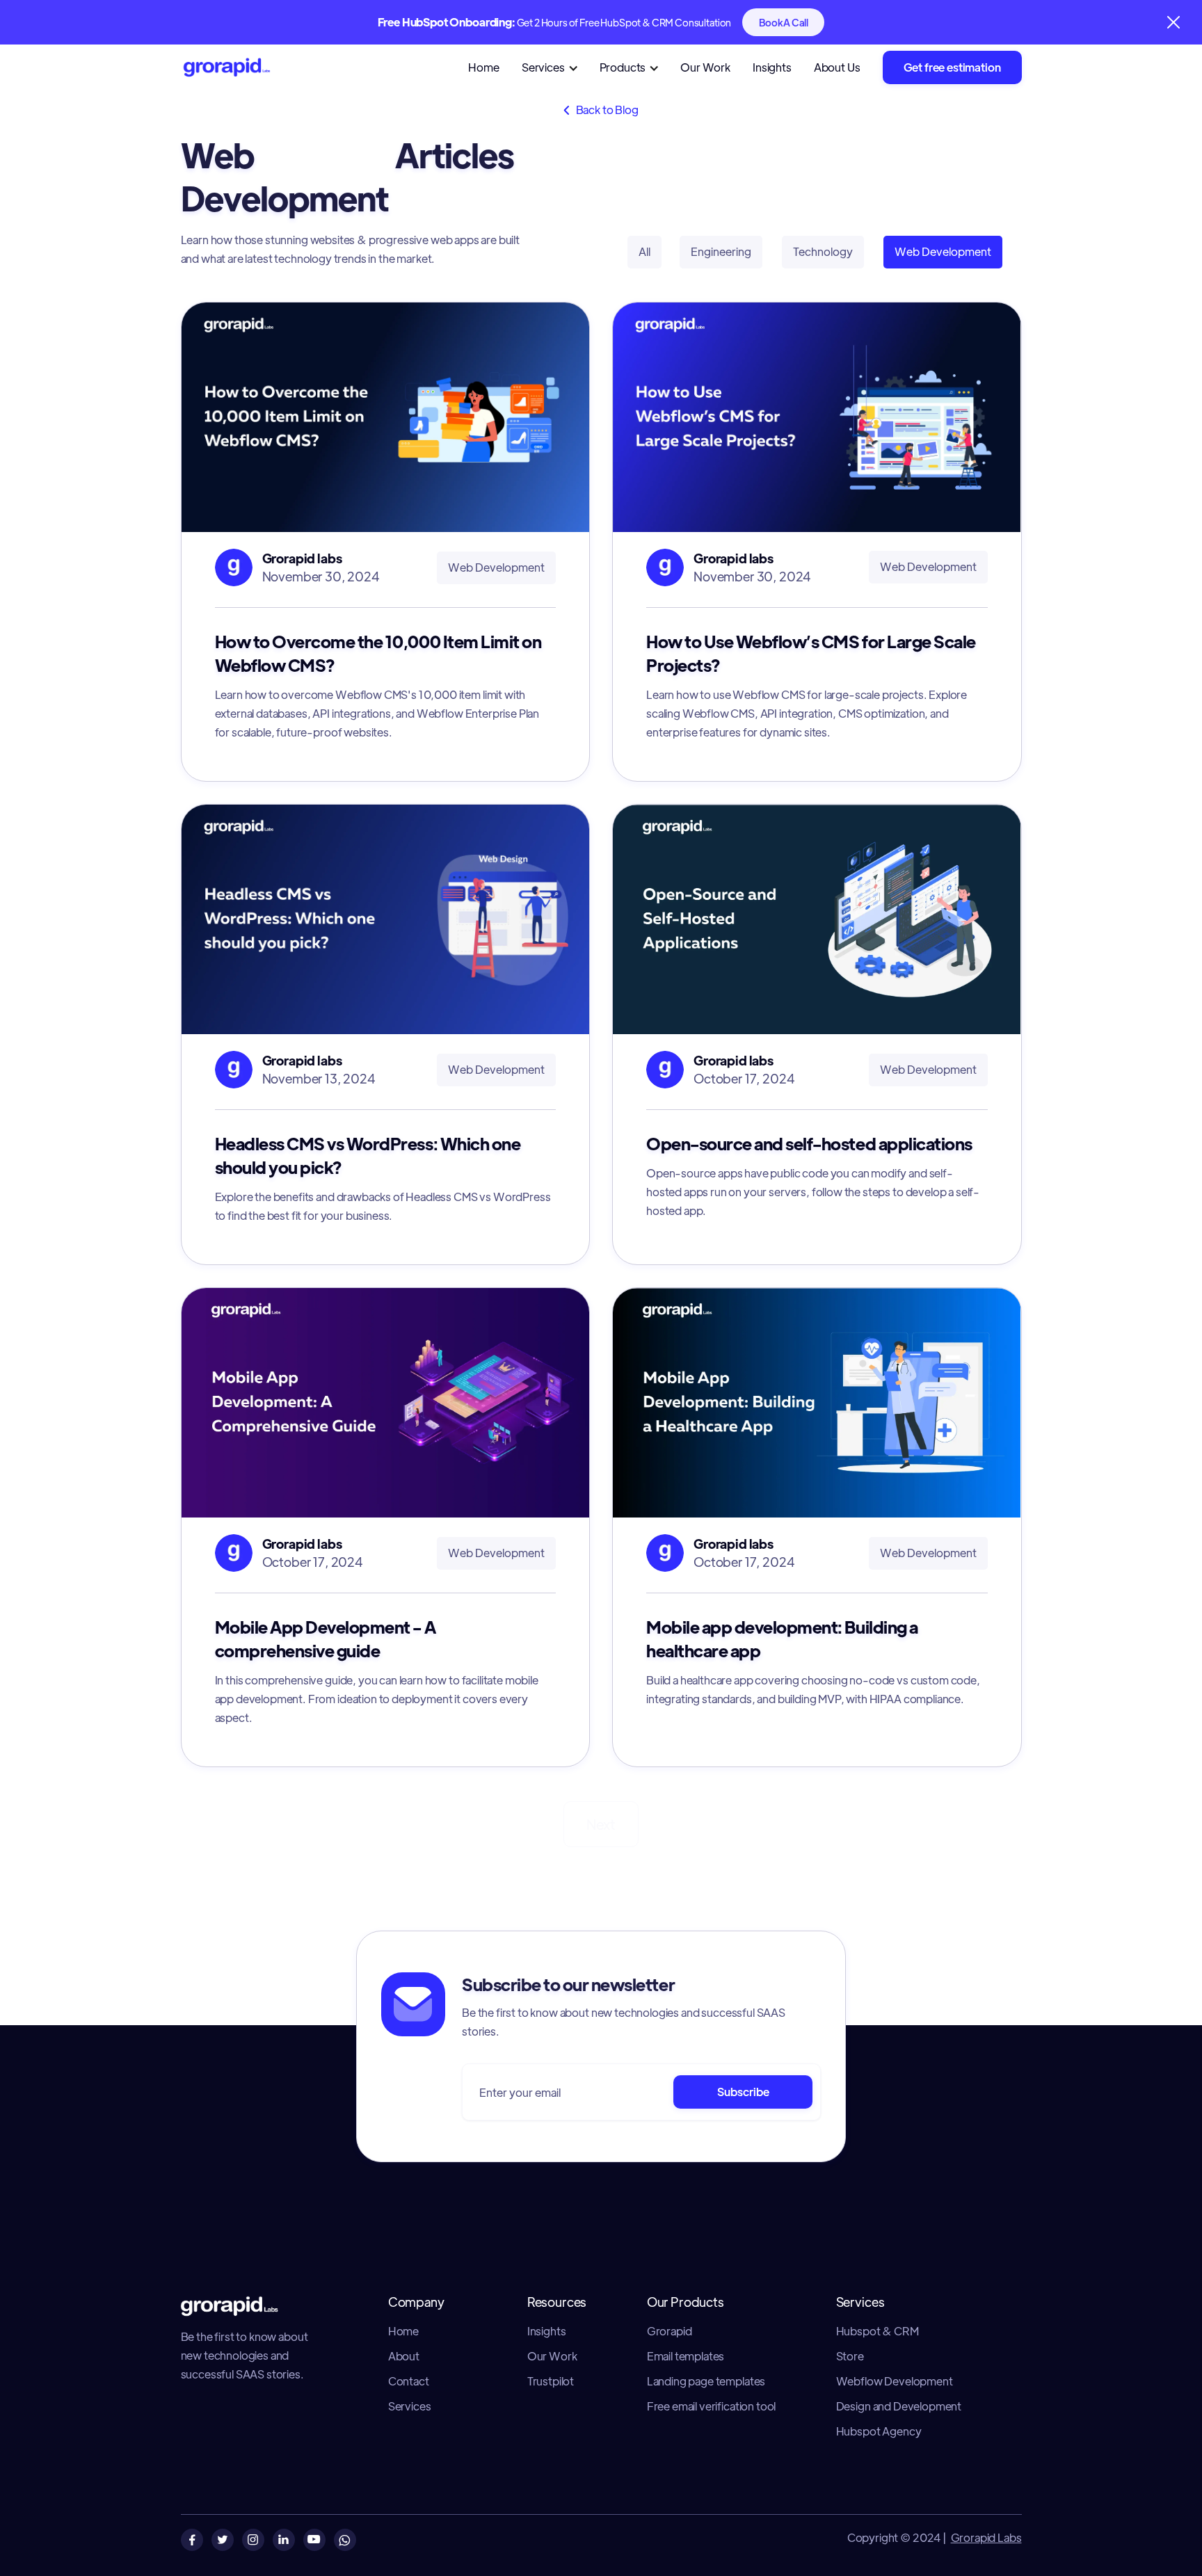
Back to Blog (601, 110)
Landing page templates (706, 2381)
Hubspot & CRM (878, 2331)
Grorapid (670, 2331)
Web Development (943, 251)
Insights (772, 67)
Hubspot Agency (879, 2431)
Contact (409, 2381)
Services (543, 67)
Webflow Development (895, 2381)
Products (623, 67)
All (644, 251)
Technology (823, 251)
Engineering (721, 251)
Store (850, 2356)
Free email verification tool (712, 2406)
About (404, 2356)
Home (483, 67)
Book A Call (783, 22)
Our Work (705, 67)
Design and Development (899, 2406)
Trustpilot (551, 2381)
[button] (557, 68)
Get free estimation (952, 67)
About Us (837, 67)
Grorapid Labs (986, 2537)
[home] (252, 68)
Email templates (686, 2356)
